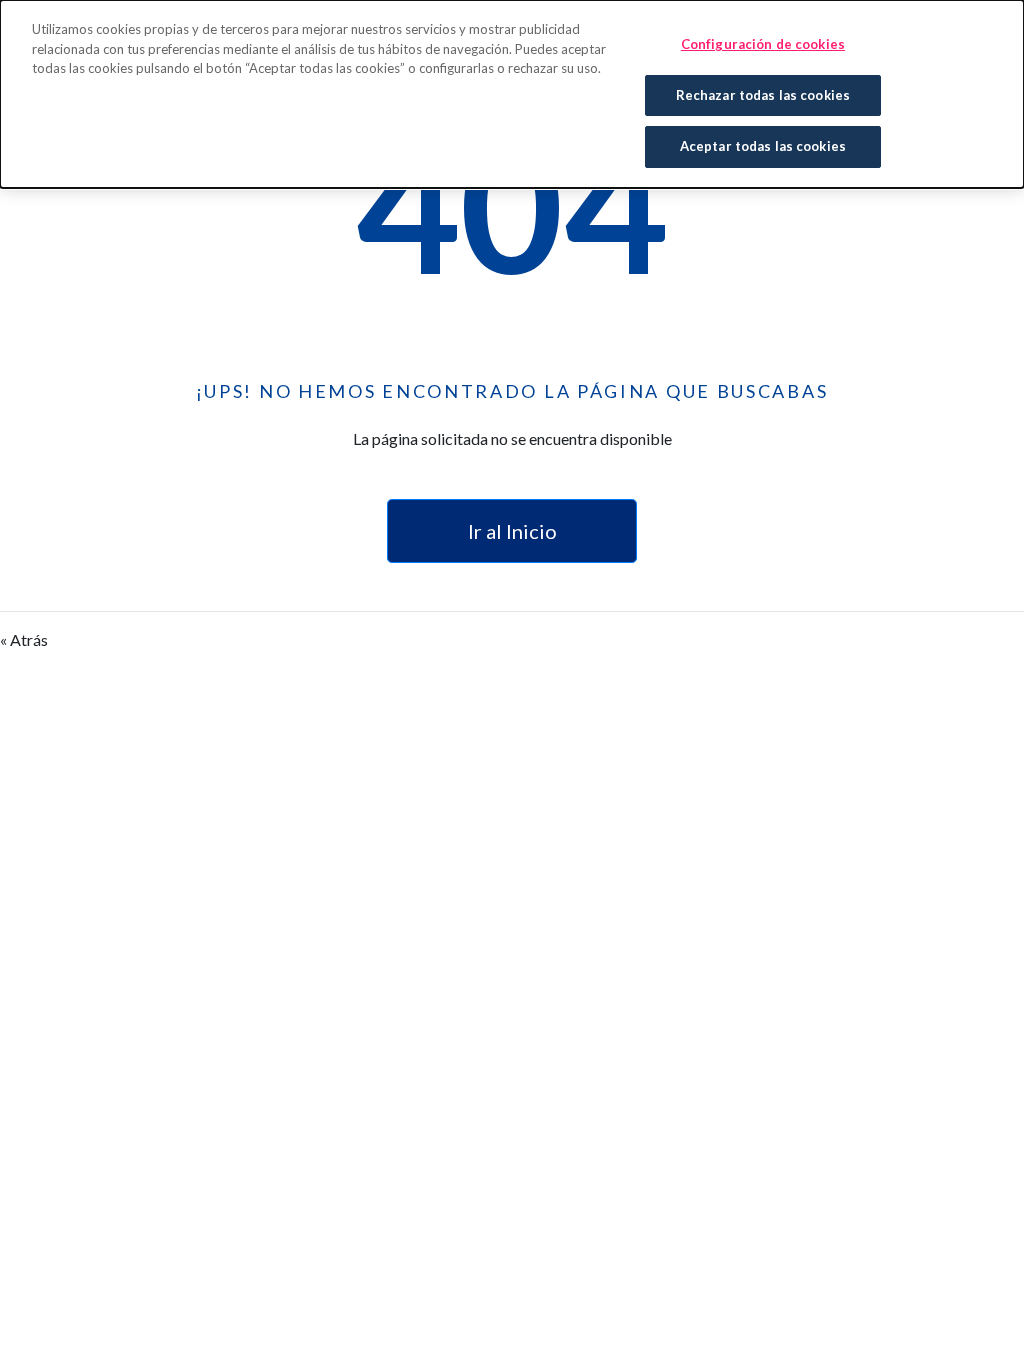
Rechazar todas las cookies (763, 95)
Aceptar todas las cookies (763, 146)
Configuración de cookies (763, 44)
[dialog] (512, 94)
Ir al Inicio (512, 531)
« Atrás (24, 639)
